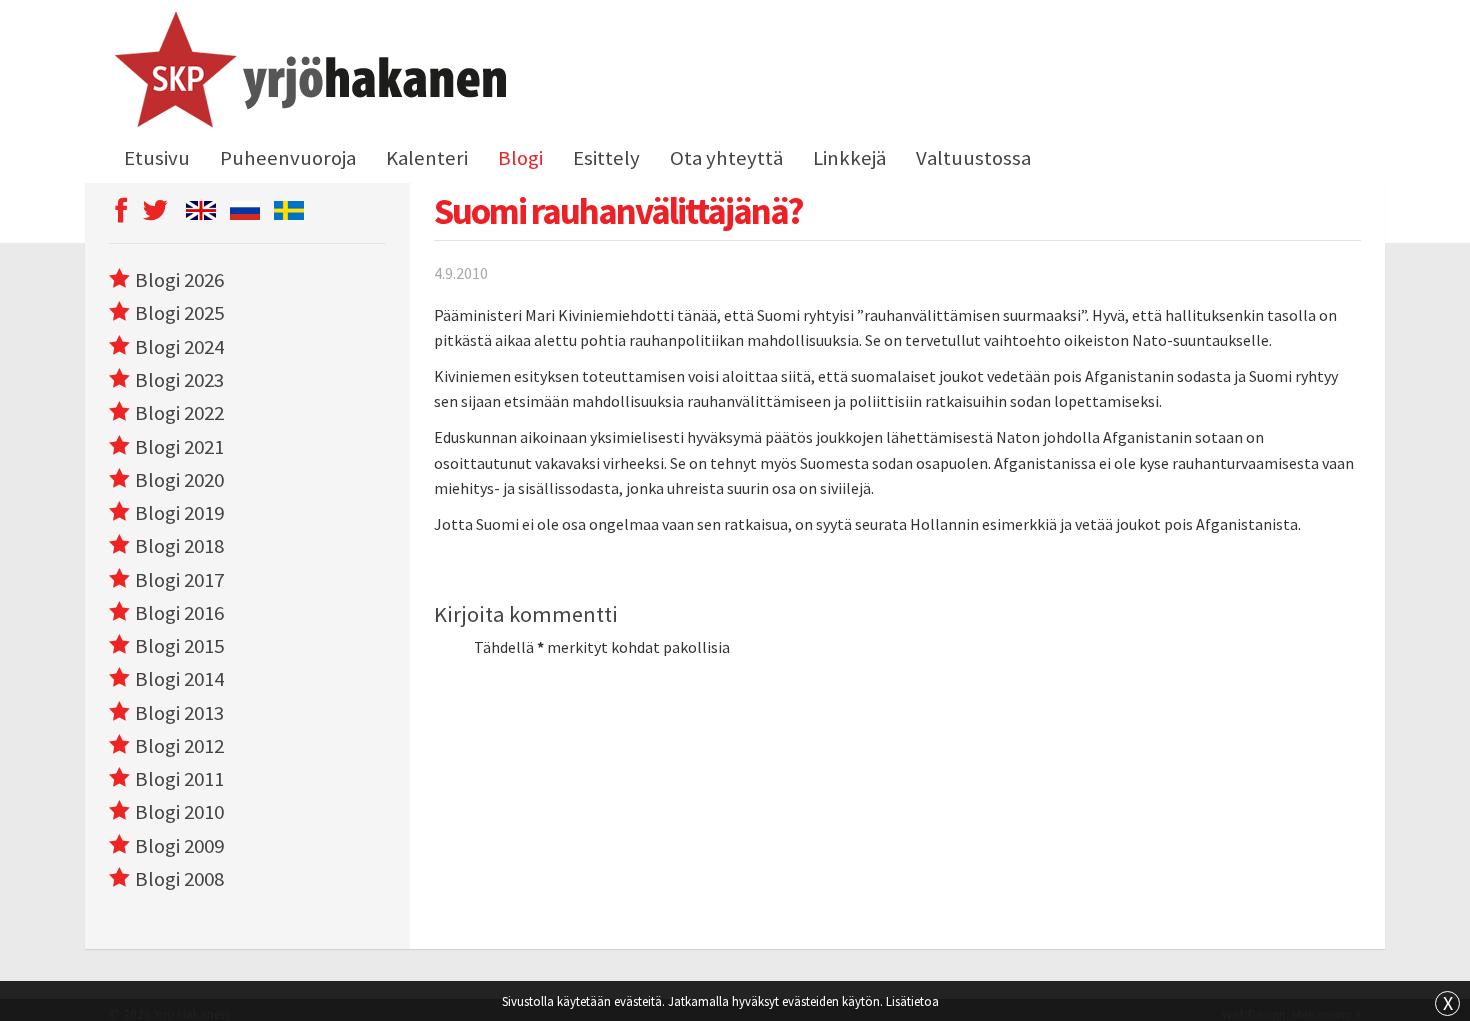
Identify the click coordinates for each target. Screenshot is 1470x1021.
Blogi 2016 (179, 613)
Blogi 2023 (179, 380)
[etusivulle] (307, 73)
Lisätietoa (912, 1001)
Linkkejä (849, 158)
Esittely (606, 158)
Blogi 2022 (179, 413)
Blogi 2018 (179, 546)
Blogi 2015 (179, 646)
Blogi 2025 (179, 313)
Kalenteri (427, 158)
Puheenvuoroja (288, 158)
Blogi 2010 (179, 812)
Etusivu (157, 158)
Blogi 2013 (179, 713)
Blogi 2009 (179, 846)
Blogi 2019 (179, 513)
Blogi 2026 (179, 280)
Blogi (520, 158)
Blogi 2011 (179, 779)
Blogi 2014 (179, 679)
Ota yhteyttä (726, 158)
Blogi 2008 (179, 879)
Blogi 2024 (179, 347)
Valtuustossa (973, 158)
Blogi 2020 (179, 480)
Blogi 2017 (179, 580)
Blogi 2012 (179, 746)
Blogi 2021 (179, 447)
